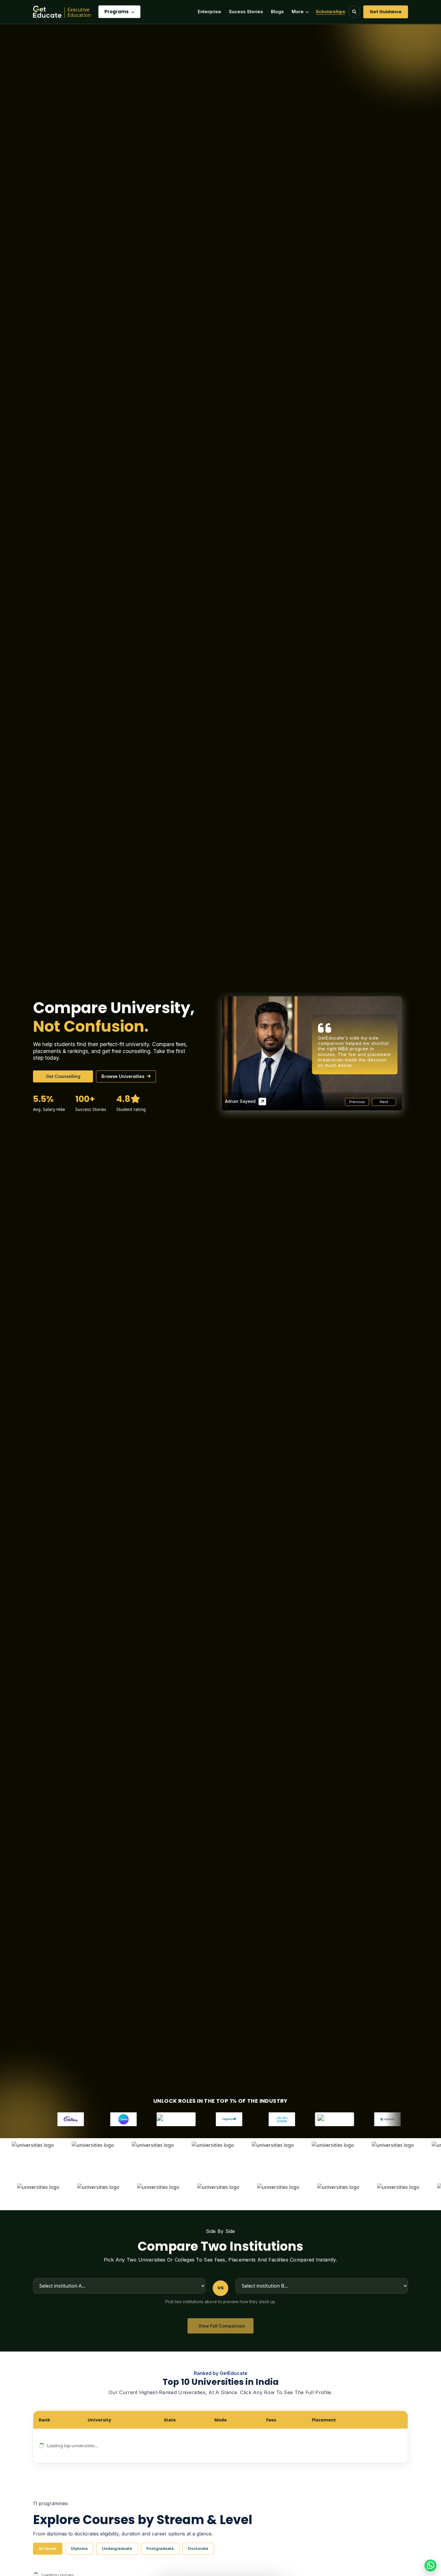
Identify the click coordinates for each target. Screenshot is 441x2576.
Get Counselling (63, 1076)
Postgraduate (160, 2548)
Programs (117, 12)
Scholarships (331, 12)
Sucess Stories (246, 12)
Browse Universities (123, 1076)
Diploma (79, 2548)
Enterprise (209, 12)
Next (384, 1102)
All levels (48, 2548)
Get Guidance (386, 12)
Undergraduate (117, 2548)
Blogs (277, 12)
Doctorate (198, 2548)
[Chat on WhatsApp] (430, 2565)
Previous (357, 1102)
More (298, 12)
